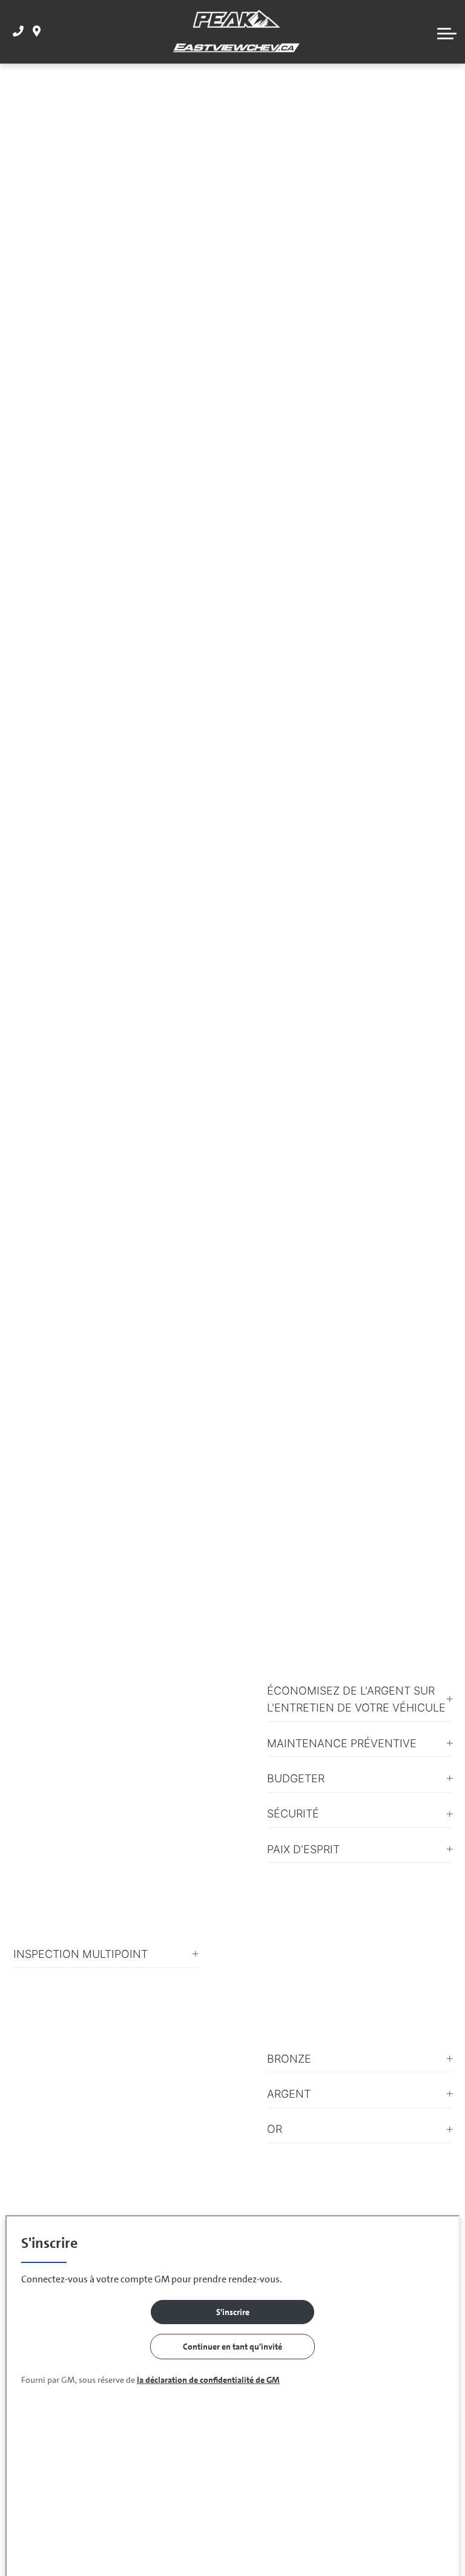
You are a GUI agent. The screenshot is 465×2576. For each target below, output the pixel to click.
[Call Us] (18, 32)
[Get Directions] (37, 32)
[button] (447, 32)
